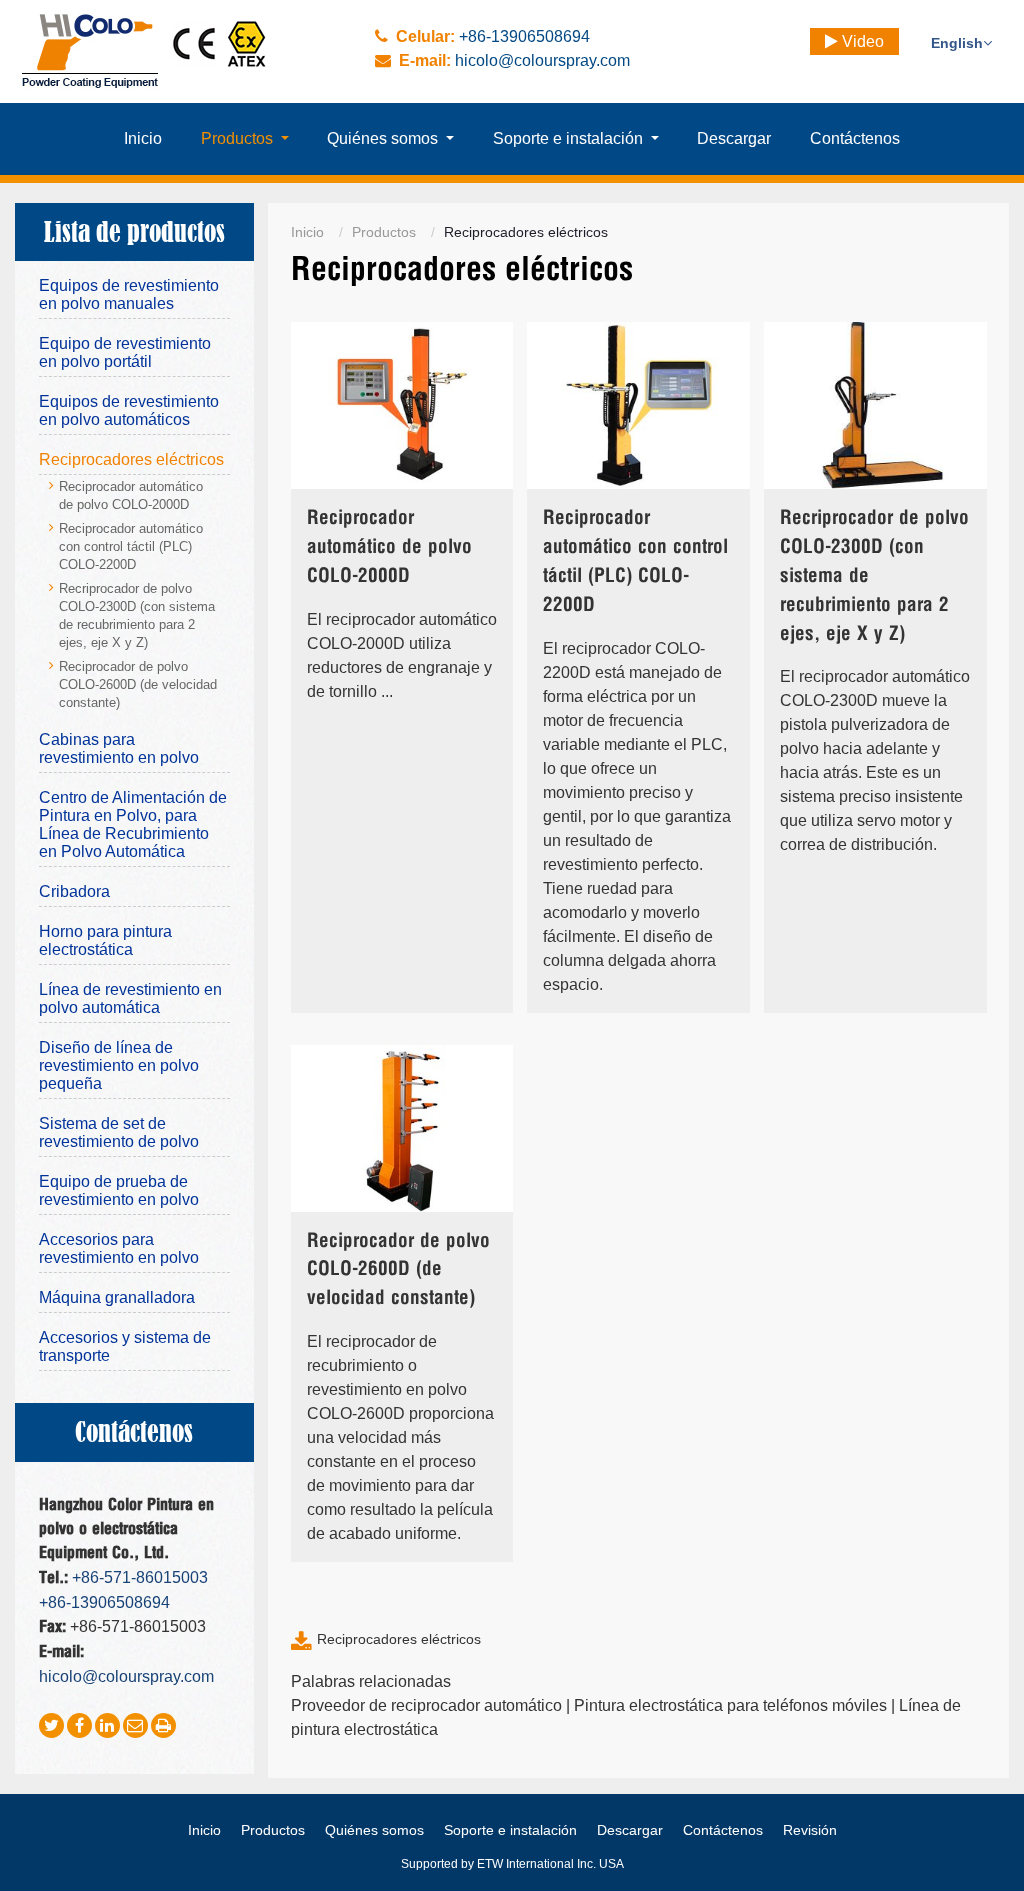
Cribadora (74, 891)
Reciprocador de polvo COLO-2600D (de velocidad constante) (398, 1270)
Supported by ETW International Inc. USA (512, 1864)
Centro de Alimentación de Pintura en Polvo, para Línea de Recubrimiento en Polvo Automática (133, 824)
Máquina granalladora (117, 1297)
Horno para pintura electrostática (105, 940)
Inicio (307, 232)
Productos (384, 232)
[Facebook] (79, 1725)
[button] (245, 139)
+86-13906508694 (524, 36)
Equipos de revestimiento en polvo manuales (129, 294)
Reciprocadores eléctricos (399, 1639)
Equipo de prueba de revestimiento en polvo (119, 1190)
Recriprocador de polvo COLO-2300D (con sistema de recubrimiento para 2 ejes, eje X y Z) (874, 576)
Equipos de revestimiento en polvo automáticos (129, 410)
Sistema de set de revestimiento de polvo (119, 1132)
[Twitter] (51, 1725)
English (957, 43)
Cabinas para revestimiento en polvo (119, 748)
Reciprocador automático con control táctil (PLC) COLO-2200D (635, 561)
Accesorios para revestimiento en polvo (119, 1248)
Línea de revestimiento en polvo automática (130, 998)
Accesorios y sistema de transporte (125, 1346)
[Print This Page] (163, 1725)
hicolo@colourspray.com (542, 60)
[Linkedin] (107, 1725)
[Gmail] (135, 1725)
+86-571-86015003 (140, 1577)
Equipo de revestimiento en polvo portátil (125, 352)
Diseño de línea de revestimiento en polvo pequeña (119, 1065)
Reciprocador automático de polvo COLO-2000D (389, 547)
